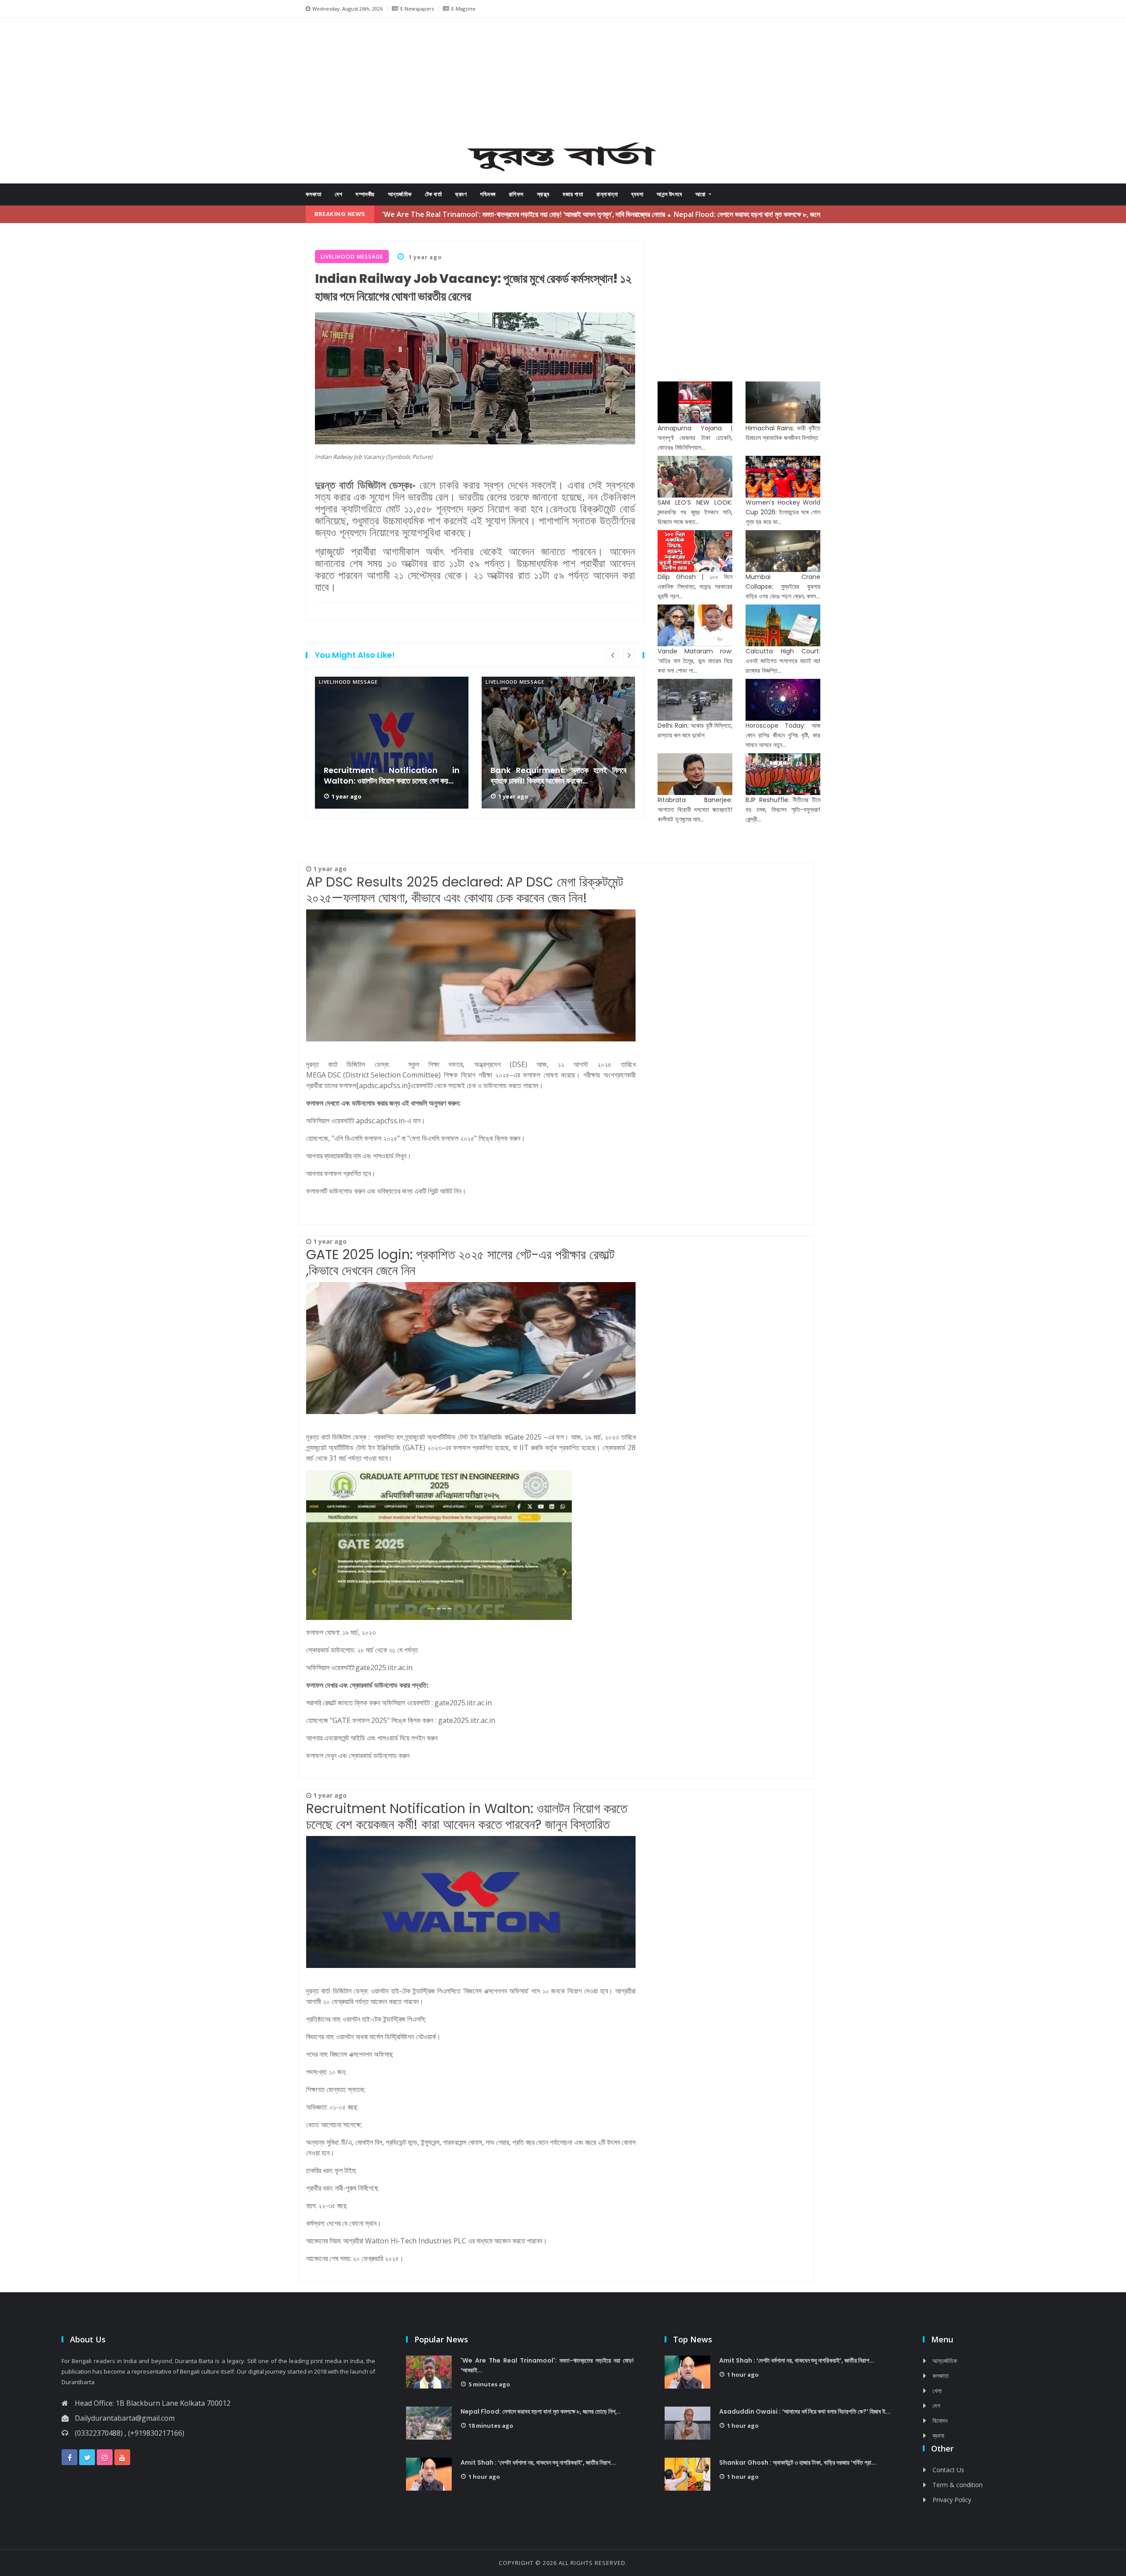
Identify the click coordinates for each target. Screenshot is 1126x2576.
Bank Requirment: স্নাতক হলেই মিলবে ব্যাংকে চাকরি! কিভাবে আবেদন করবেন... (558, 776)
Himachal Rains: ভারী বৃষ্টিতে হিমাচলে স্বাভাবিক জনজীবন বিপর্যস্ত (783, 433)
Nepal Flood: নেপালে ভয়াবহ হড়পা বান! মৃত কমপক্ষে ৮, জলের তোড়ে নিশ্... (541, 2411)
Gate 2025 (525, 1437)
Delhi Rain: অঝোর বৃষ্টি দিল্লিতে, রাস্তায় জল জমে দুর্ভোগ (695, 730)
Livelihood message (348, 682)
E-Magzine (463, 9)
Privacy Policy (952, 2500)
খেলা (937, 2391)
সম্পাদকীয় (365, 194)
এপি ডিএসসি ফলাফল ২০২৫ (366, 1138)
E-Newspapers (417, 9)
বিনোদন (940, 2420)
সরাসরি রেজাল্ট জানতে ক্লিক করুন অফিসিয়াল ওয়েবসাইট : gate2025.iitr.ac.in (400, 1703)
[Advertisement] (563, 82)
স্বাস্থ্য (543, 194)
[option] (392, 743)
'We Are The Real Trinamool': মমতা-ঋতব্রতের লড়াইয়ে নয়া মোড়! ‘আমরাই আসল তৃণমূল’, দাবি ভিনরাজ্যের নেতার (432, 214)
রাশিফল (516, 194)
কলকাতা (314, 194)
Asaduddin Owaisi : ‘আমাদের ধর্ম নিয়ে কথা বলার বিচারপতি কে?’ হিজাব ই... (805, 2411)
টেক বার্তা (434, 194)
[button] (339, 83)
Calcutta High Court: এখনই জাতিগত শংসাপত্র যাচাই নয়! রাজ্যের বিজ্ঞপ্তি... (783, 661)
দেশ (338, 194)
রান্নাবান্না (607, 194)
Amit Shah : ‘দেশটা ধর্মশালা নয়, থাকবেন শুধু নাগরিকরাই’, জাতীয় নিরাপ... (538, 2462)
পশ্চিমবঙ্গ (488, 194)
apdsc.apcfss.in (380, 1121)
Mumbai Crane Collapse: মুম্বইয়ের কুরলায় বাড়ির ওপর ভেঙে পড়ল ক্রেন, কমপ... (783, 586)
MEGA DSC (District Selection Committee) (373, 1075)
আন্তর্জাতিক (400, 194)
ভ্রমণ (461, 194)
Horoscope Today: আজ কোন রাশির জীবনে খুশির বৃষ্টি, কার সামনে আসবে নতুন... (783, 735)
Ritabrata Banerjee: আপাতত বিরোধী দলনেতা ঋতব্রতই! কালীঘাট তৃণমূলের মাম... (695, 810)
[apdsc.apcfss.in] (383, 1085)
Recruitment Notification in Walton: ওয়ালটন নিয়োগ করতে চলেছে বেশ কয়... (392, 776)
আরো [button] (702, 194)
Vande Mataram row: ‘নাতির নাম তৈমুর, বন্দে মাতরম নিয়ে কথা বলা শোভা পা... (695, 661)
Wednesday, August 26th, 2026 (347, 9)
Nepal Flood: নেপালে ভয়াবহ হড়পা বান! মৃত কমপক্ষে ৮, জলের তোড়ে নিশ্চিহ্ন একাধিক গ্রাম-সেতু (695, 214)
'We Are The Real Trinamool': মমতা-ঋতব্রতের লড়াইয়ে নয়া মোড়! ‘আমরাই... (547, 2365)
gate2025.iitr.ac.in (385, 1667)
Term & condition (958, 2485)
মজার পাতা (573, 194)
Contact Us (948, 2470)
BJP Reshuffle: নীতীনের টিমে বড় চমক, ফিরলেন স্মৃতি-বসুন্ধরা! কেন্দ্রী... (783, 810)
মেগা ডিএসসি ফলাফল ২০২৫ (442, 1138)
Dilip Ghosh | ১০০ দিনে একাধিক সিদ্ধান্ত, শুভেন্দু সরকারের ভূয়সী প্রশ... (695, 586)
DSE (519, 1064)
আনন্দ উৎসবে (669, 194)
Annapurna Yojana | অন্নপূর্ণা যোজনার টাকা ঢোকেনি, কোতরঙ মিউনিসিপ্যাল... (695, 438)
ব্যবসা (637, 194)
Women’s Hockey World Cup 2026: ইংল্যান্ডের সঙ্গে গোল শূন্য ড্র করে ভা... (783, 512)
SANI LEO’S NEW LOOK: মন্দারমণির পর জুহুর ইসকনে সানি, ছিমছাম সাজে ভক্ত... (695, 512)
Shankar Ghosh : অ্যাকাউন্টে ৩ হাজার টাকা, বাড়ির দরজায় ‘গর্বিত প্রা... (798, 2462)
